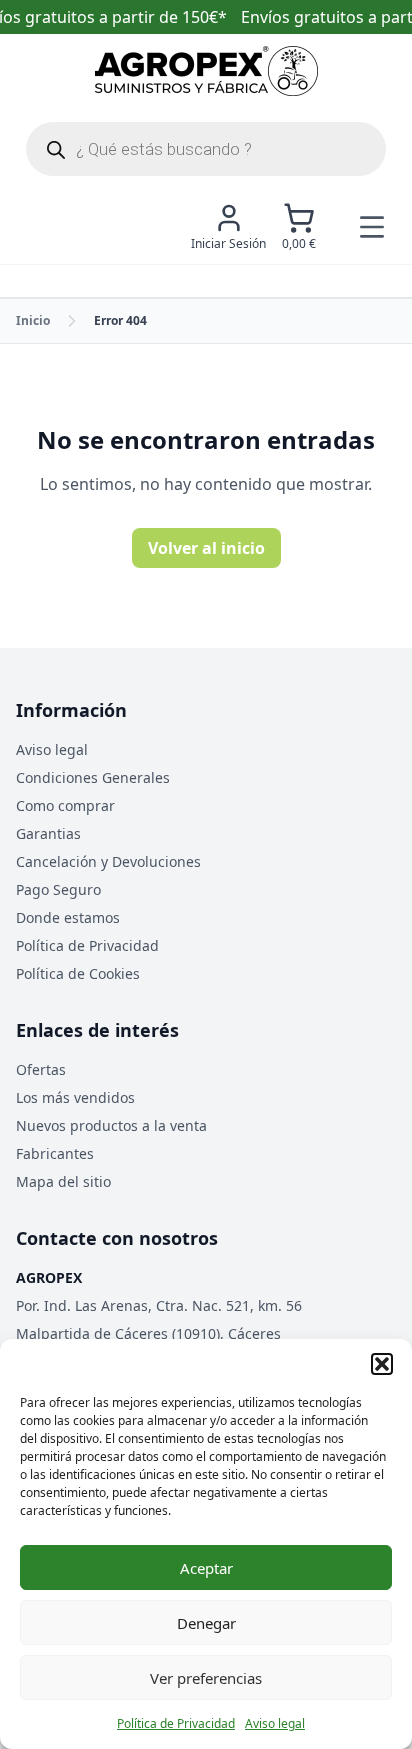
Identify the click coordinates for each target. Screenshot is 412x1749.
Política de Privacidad (176, 1723)
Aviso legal (275, 1723)
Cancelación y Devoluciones (108, 861)
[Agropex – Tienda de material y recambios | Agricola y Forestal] (206, 71)
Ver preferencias (206, 1678)
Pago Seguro (58, 889)
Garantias (48, 833)
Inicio (33, 320)
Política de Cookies (78, 973)
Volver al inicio (206, 548)
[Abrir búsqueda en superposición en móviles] (206, 149)
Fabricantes (55, 1153)
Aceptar (206, 1568)
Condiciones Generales (93, 777)
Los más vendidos (75, 1097)
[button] (382, 1364)
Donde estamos (68, 917)
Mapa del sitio (63, 1181)
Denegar (206, 1623)
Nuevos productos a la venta (111, 1125)
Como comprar (65, 805)
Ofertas (41, 1069)
